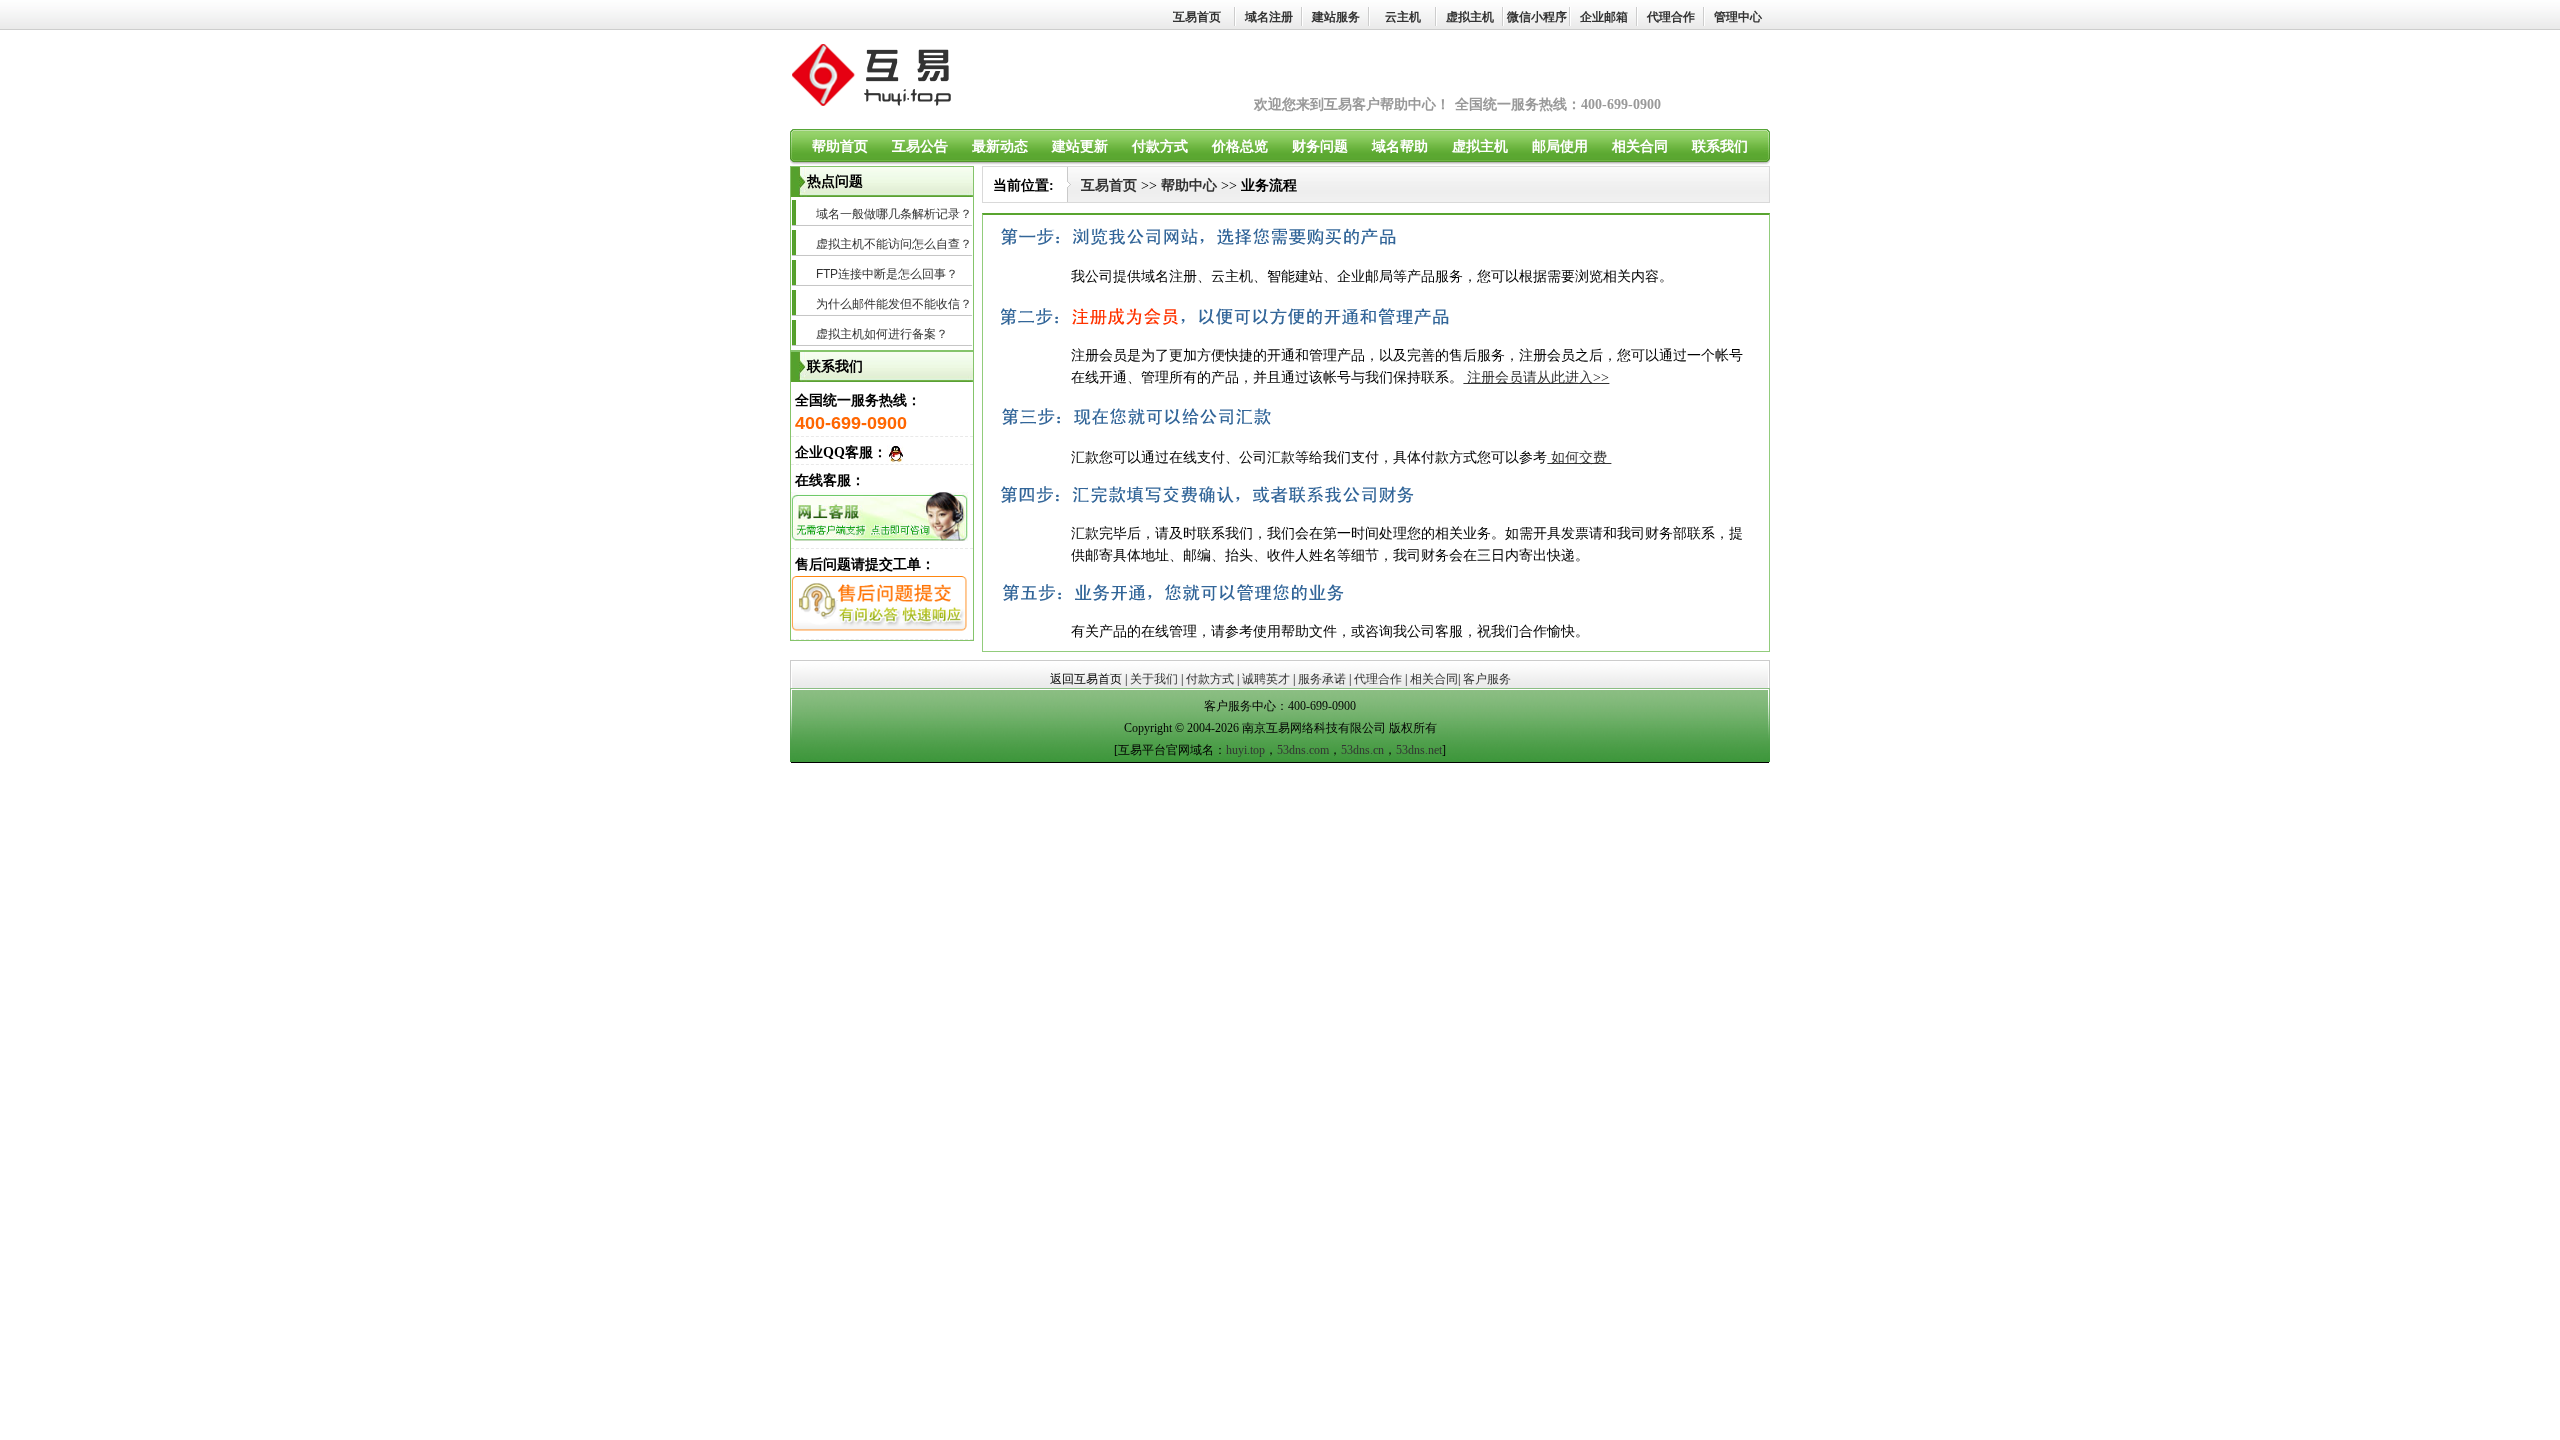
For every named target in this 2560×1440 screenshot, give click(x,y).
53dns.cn (1362, 750)
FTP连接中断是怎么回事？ (887, 274)
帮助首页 (840, 146)
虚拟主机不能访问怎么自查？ (894, 244)
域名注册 (1269, 17)
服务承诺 (1322, 679)
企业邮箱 (1604, 17)
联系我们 (1720, 146)
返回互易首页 (1086, 679)
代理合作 (1671, 17)
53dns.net (1419, 750)
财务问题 (1320, 146)
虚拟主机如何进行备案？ (882, 334)
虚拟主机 (1470, 17)
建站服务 (1336, 17)
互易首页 (1197, 17)
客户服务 (1487, 679)
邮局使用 (1560, 146)
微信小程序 (1537, 17)
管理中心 (1738, 17)
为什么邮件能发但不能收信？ (894, 304)
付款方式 (1160, 146)
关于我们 (1154, 679)
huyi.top (1245, 750)
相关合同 (1640, 146)
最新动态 (1000, 146)
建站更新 (1080, 146)
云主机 (1403, 17)
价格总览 (1240, 146)
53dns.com (1303, 750)
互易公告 (920, 146)
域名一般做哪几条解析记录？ (894, 214)
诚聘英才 (1266, 679)
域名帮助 (1400, 146)
